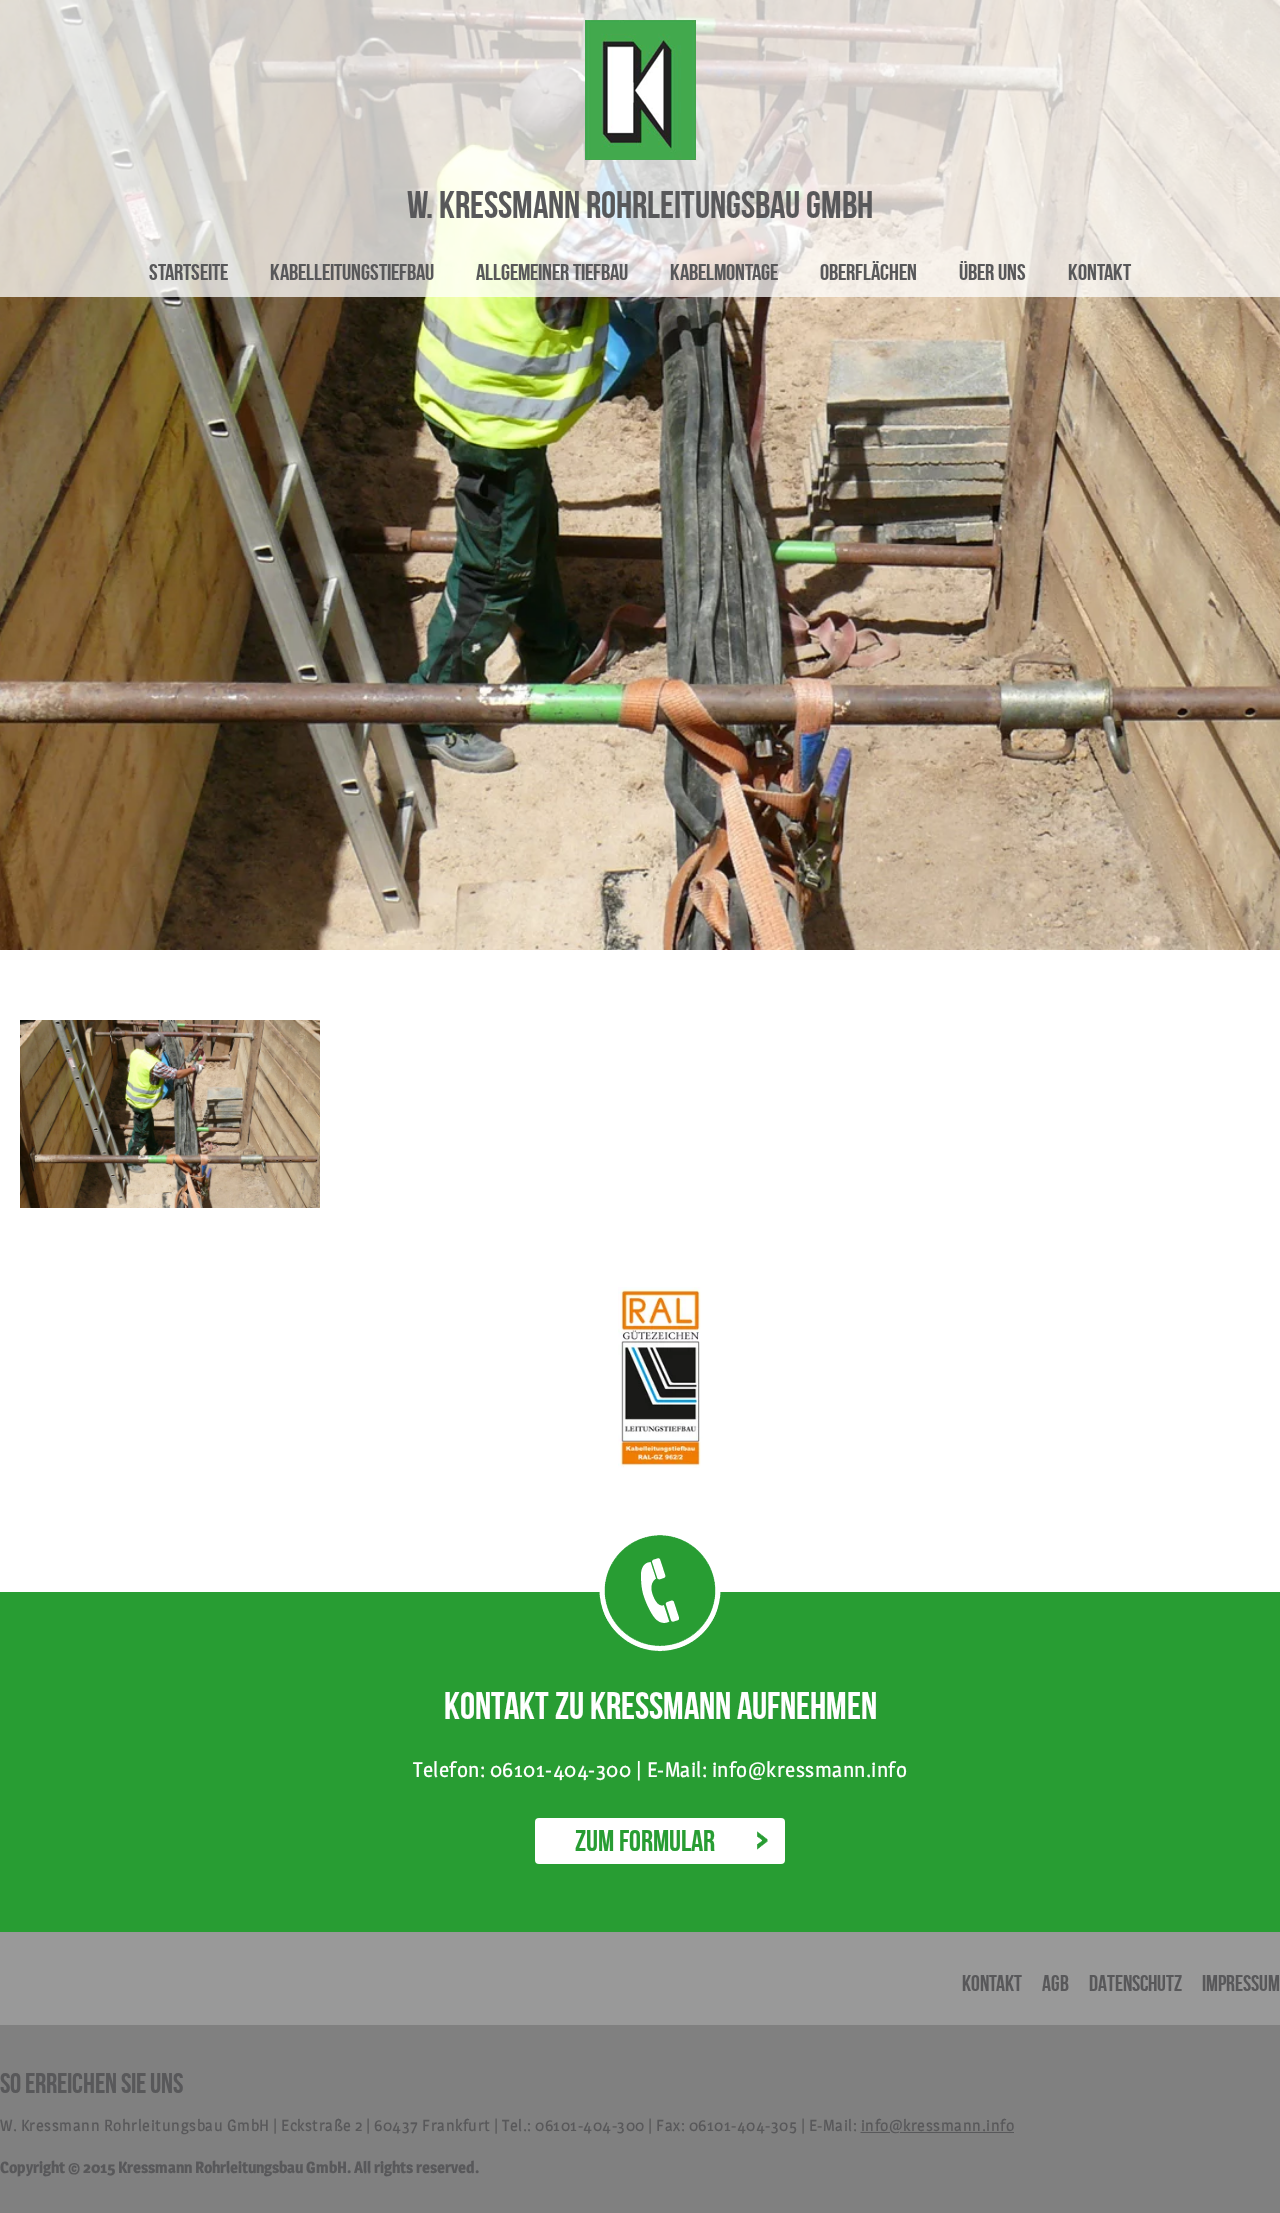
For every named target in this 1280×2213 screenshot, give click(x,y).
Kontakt (1099, 272)
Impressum (1241, 1983)
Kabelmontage (724, 272)
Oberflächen (868, 272)
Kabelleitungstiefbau (352, 272)
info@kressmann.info (938, 2125)
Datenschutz (1135, 1983)
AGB (1055, 1983)
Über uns (992, 272)
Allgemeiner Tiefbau (552, 272)
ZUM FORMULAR (645, 1840)
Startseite (188, 272)
